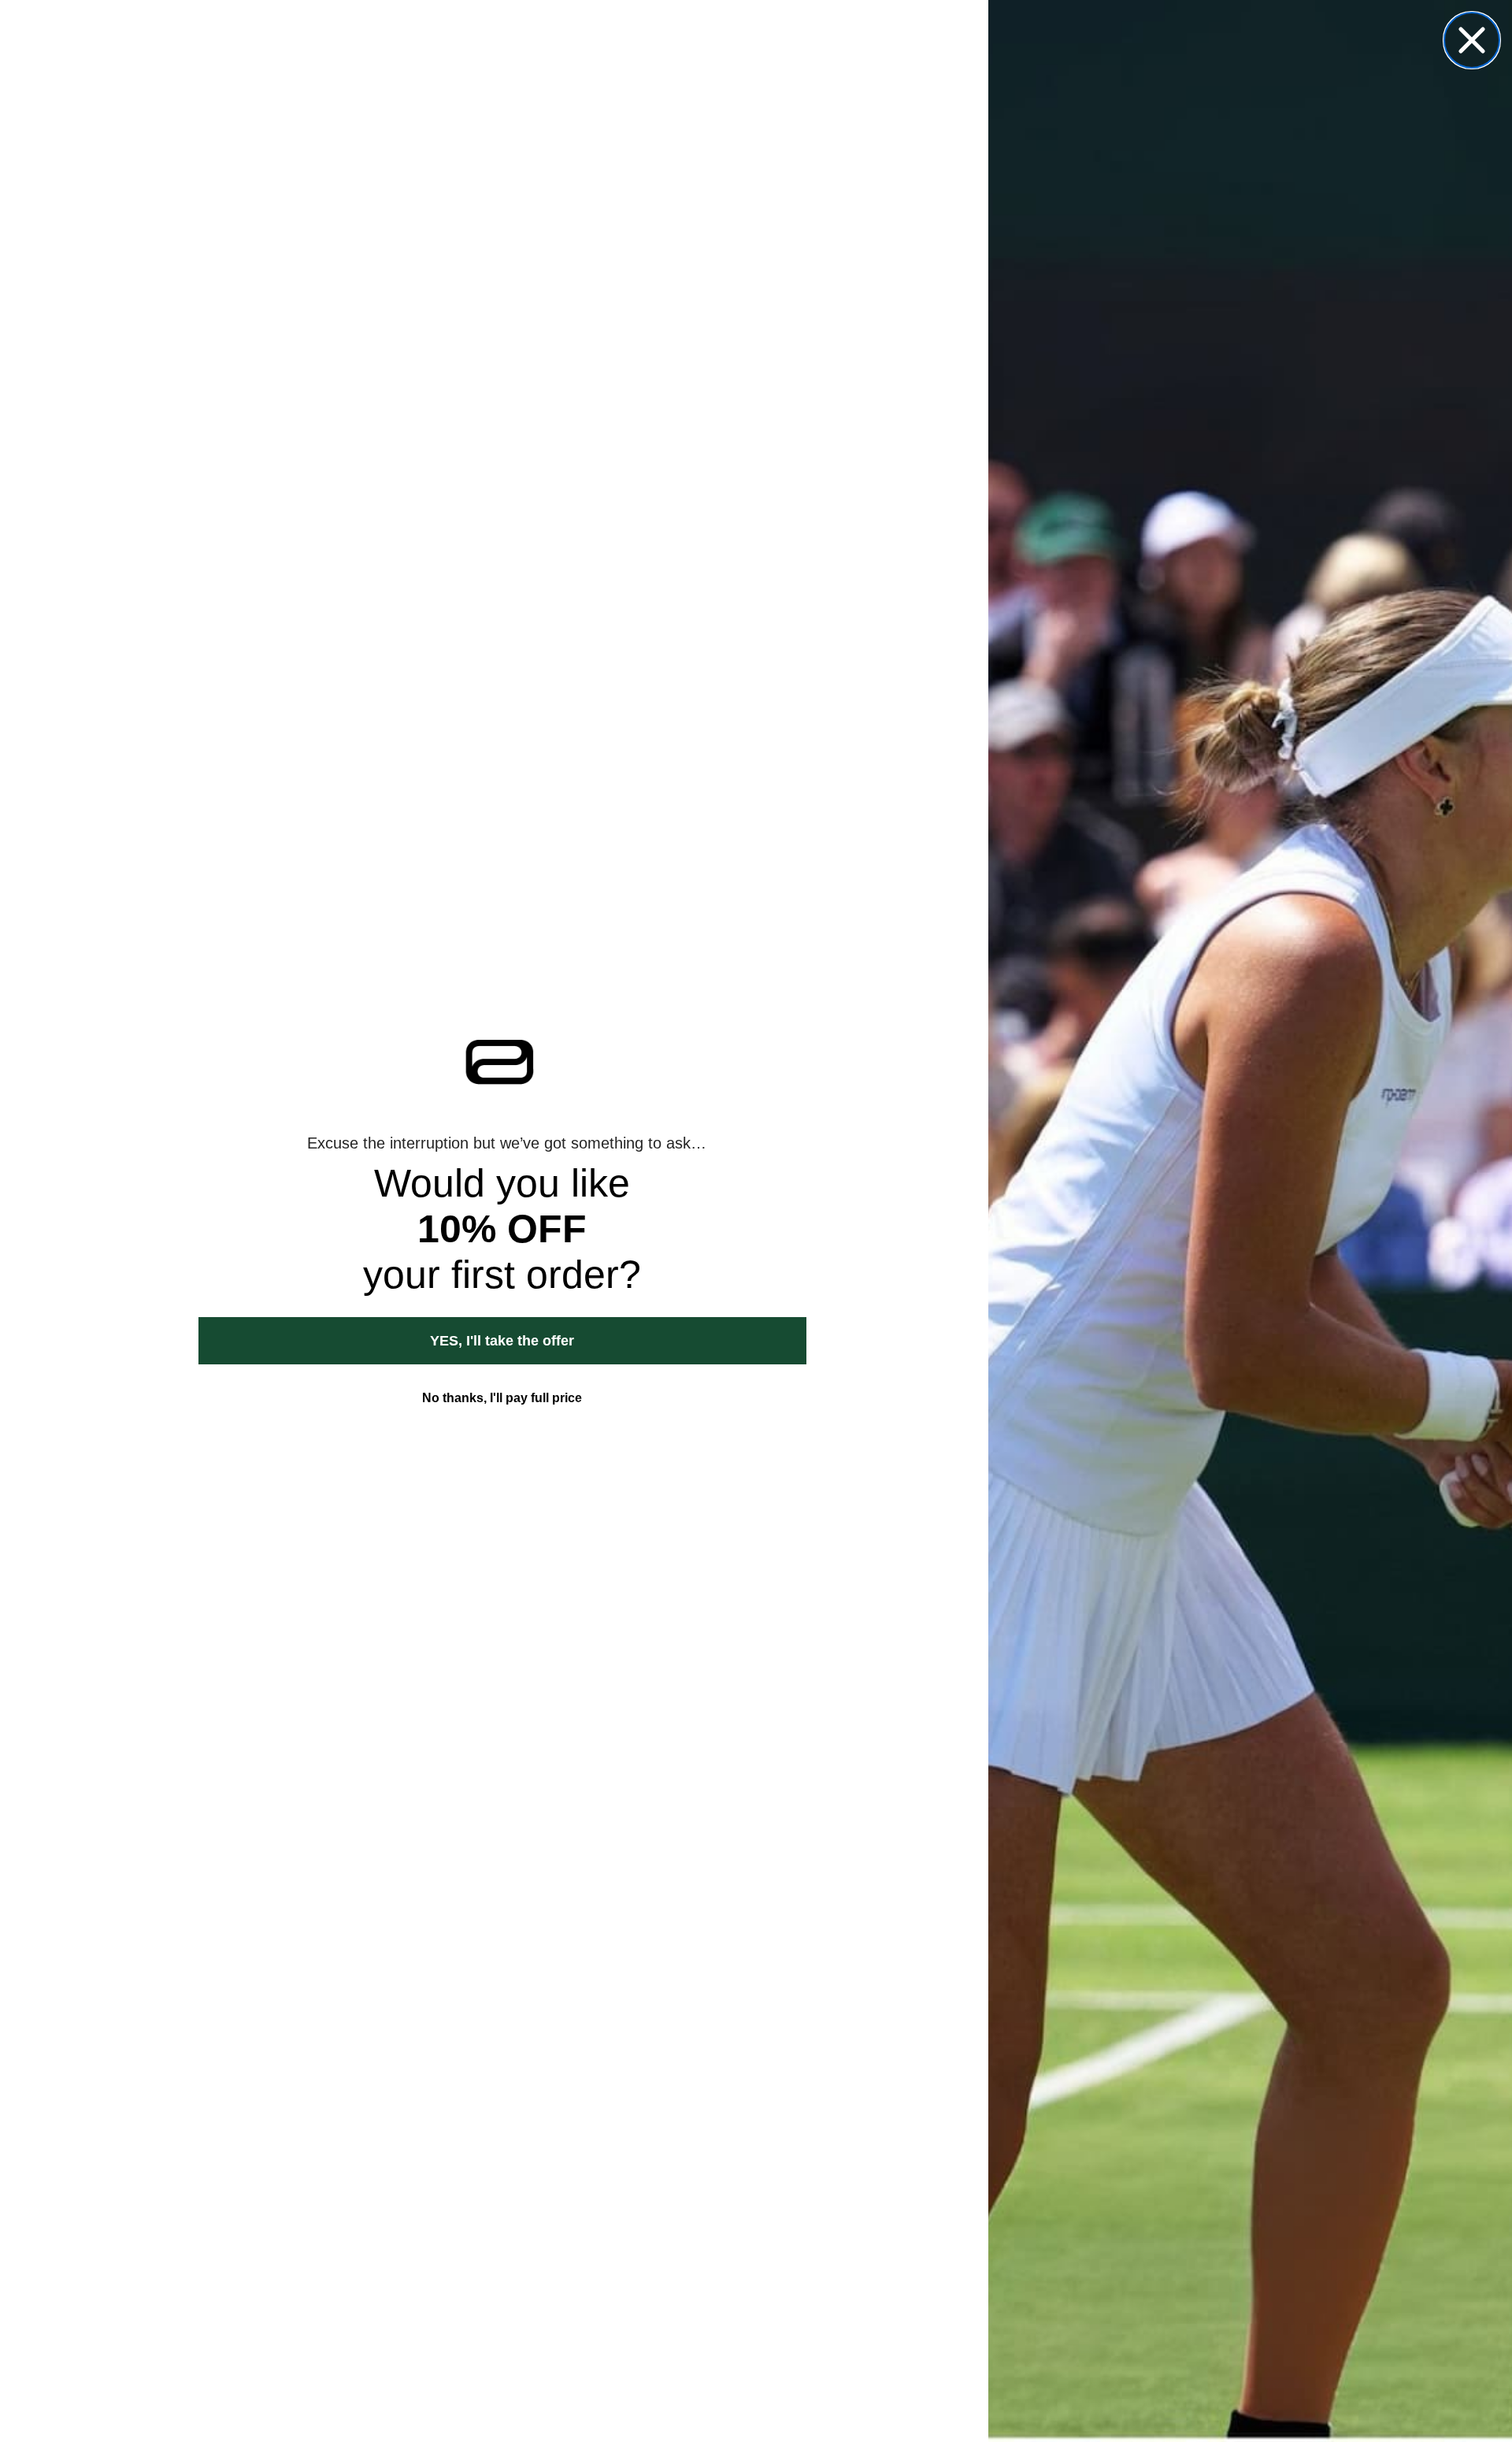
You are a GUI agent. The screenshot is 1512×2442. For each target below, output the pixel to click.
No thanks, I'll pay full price (502, 1398)
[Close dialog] (1472, 40)
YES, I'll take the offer (502, 1341)
